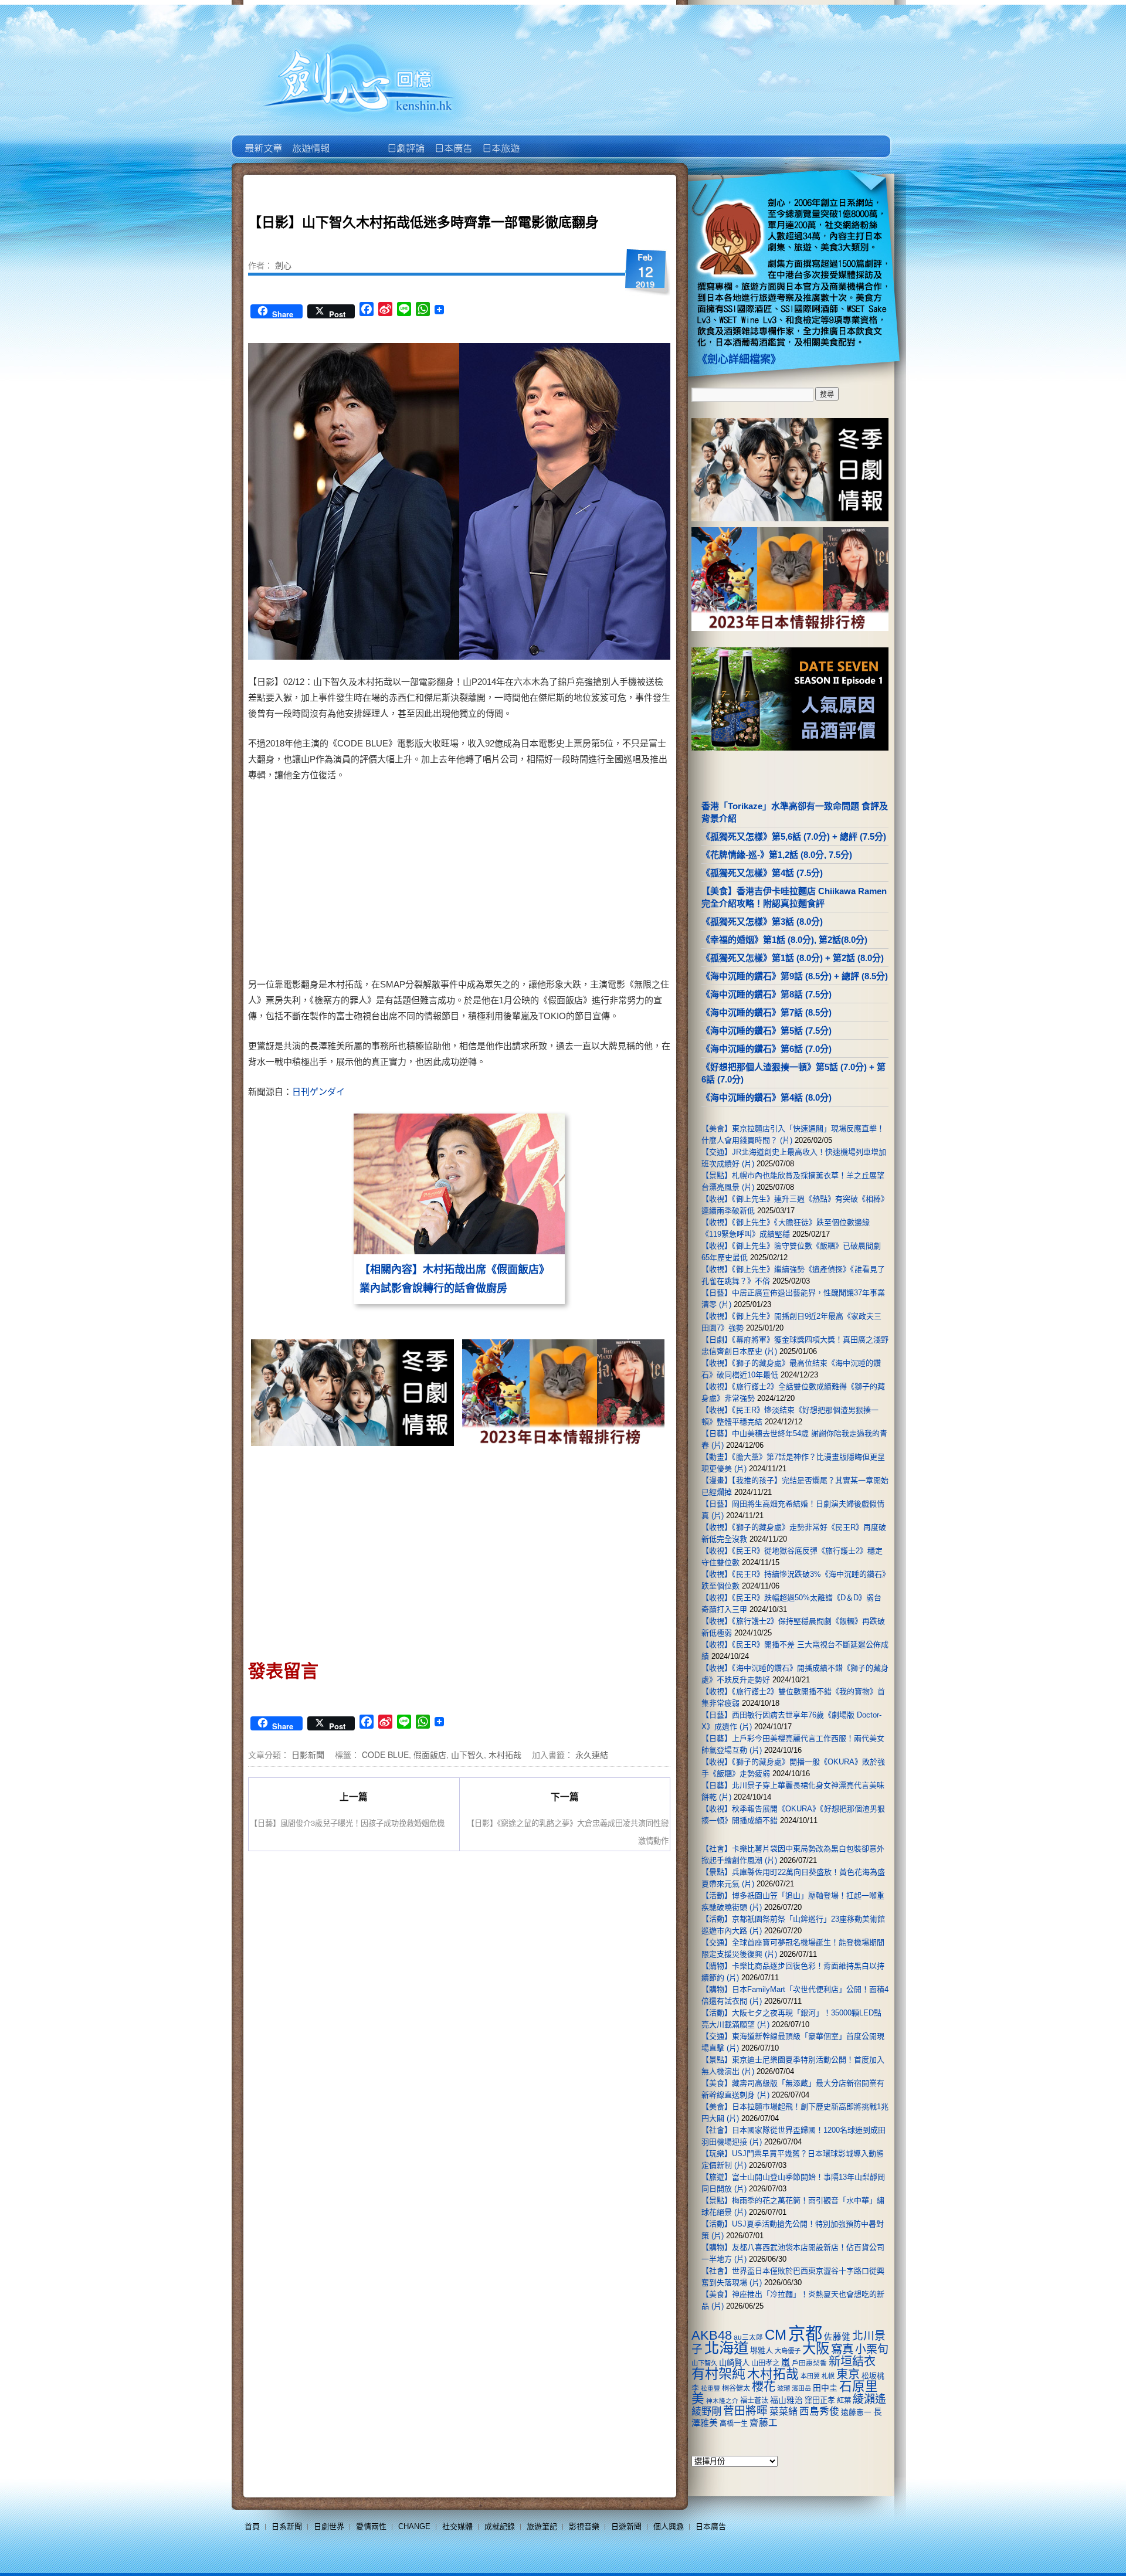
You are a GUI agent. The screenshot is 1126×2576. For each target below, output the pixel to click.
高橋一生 (734, 2424)
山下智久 (467, 1754)
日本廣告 (452, 140)
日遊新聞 (626, 2526)
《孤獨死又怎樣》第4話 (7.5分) (762, 873)
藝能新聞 (310, 140)
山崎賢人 (734, 2363)
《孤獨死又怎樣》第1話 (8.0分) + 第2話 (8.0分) (793, 958)
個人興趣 (669, 2526)
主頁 (262, 140)
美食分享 (547, 140)
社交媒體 (457, 2526)
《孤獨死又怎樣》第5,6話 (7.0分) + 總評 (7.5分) (794, 836)
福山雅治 (786, 2400)
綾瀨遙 (869, 2399)
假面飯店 (430, 1754)
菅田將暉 (745, 2411)
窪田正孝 (820, 2400)
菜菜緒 (784, 2412)
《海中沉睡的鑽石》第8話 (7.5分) (767, 994)
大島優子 (788, 2351)
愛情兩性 (371, 2526)
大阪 (816, 2348)
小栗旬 (872, 2349)
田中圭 (825, 2388)
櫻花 (764, 2387)
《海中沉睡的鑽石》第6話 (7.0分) (767, 1049)
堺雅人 (762, 2351)
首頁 (252, 2526)
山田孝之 (765, 2363)
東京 (848, 2374)
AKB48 (712, 2335)
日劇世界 (405, 140)
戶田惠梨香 (809, 2363)
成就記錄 (500, 2526)
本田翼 (810, 2376)
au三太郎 (748, 2337)
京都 (805, 2334)
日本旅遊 (500, 140)
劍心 (283, 265)
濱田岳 (801, 2388)
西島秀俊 (819, 2412)
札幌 (828, 2376)
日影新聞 (308, 1754)
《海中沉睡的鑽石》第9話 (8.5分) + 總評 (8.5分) (795, 976)
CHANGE (414, 2526)
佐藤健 (837, 2337)
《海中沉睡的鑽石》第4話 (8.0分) (767, 1097)
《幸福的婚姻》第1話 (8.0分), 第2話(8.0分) (784, 940)
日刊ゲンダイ (318, 1092)
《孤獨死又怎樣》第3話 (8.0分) (762, 922)
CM (776, 2335)
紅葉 (844, 2401)
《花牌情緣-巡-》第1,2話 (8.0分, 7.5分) (777, 855)
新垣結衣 (852, 2361)
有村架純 (718, 2374)
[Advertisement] (561, 882)
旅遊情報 (357, 140)
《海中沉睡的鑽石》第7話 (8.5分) (767, 1012)
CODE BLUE (385, 1754)
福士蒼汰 (754, 2401)
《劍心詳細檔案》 (739, 359)
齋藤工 (764, 2423)
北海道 (726, 2348)
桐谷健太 (736, 2388)
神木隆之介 (722, 2401)
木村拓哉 (505, 1754)
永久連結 (592, 1754)
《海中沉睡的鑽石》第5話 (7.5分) (767, 1031)
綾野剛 (706, 2411)
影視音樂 (584, 2526)
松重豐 (710, 2388)
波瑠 (784, 2388)
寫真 (842, 2349)
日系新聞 (287, 2526)
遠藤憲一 (856, 2412)
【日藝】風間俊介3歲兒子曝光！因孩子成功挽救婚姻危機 (347, 1823)
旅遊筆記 (542, 2526)
